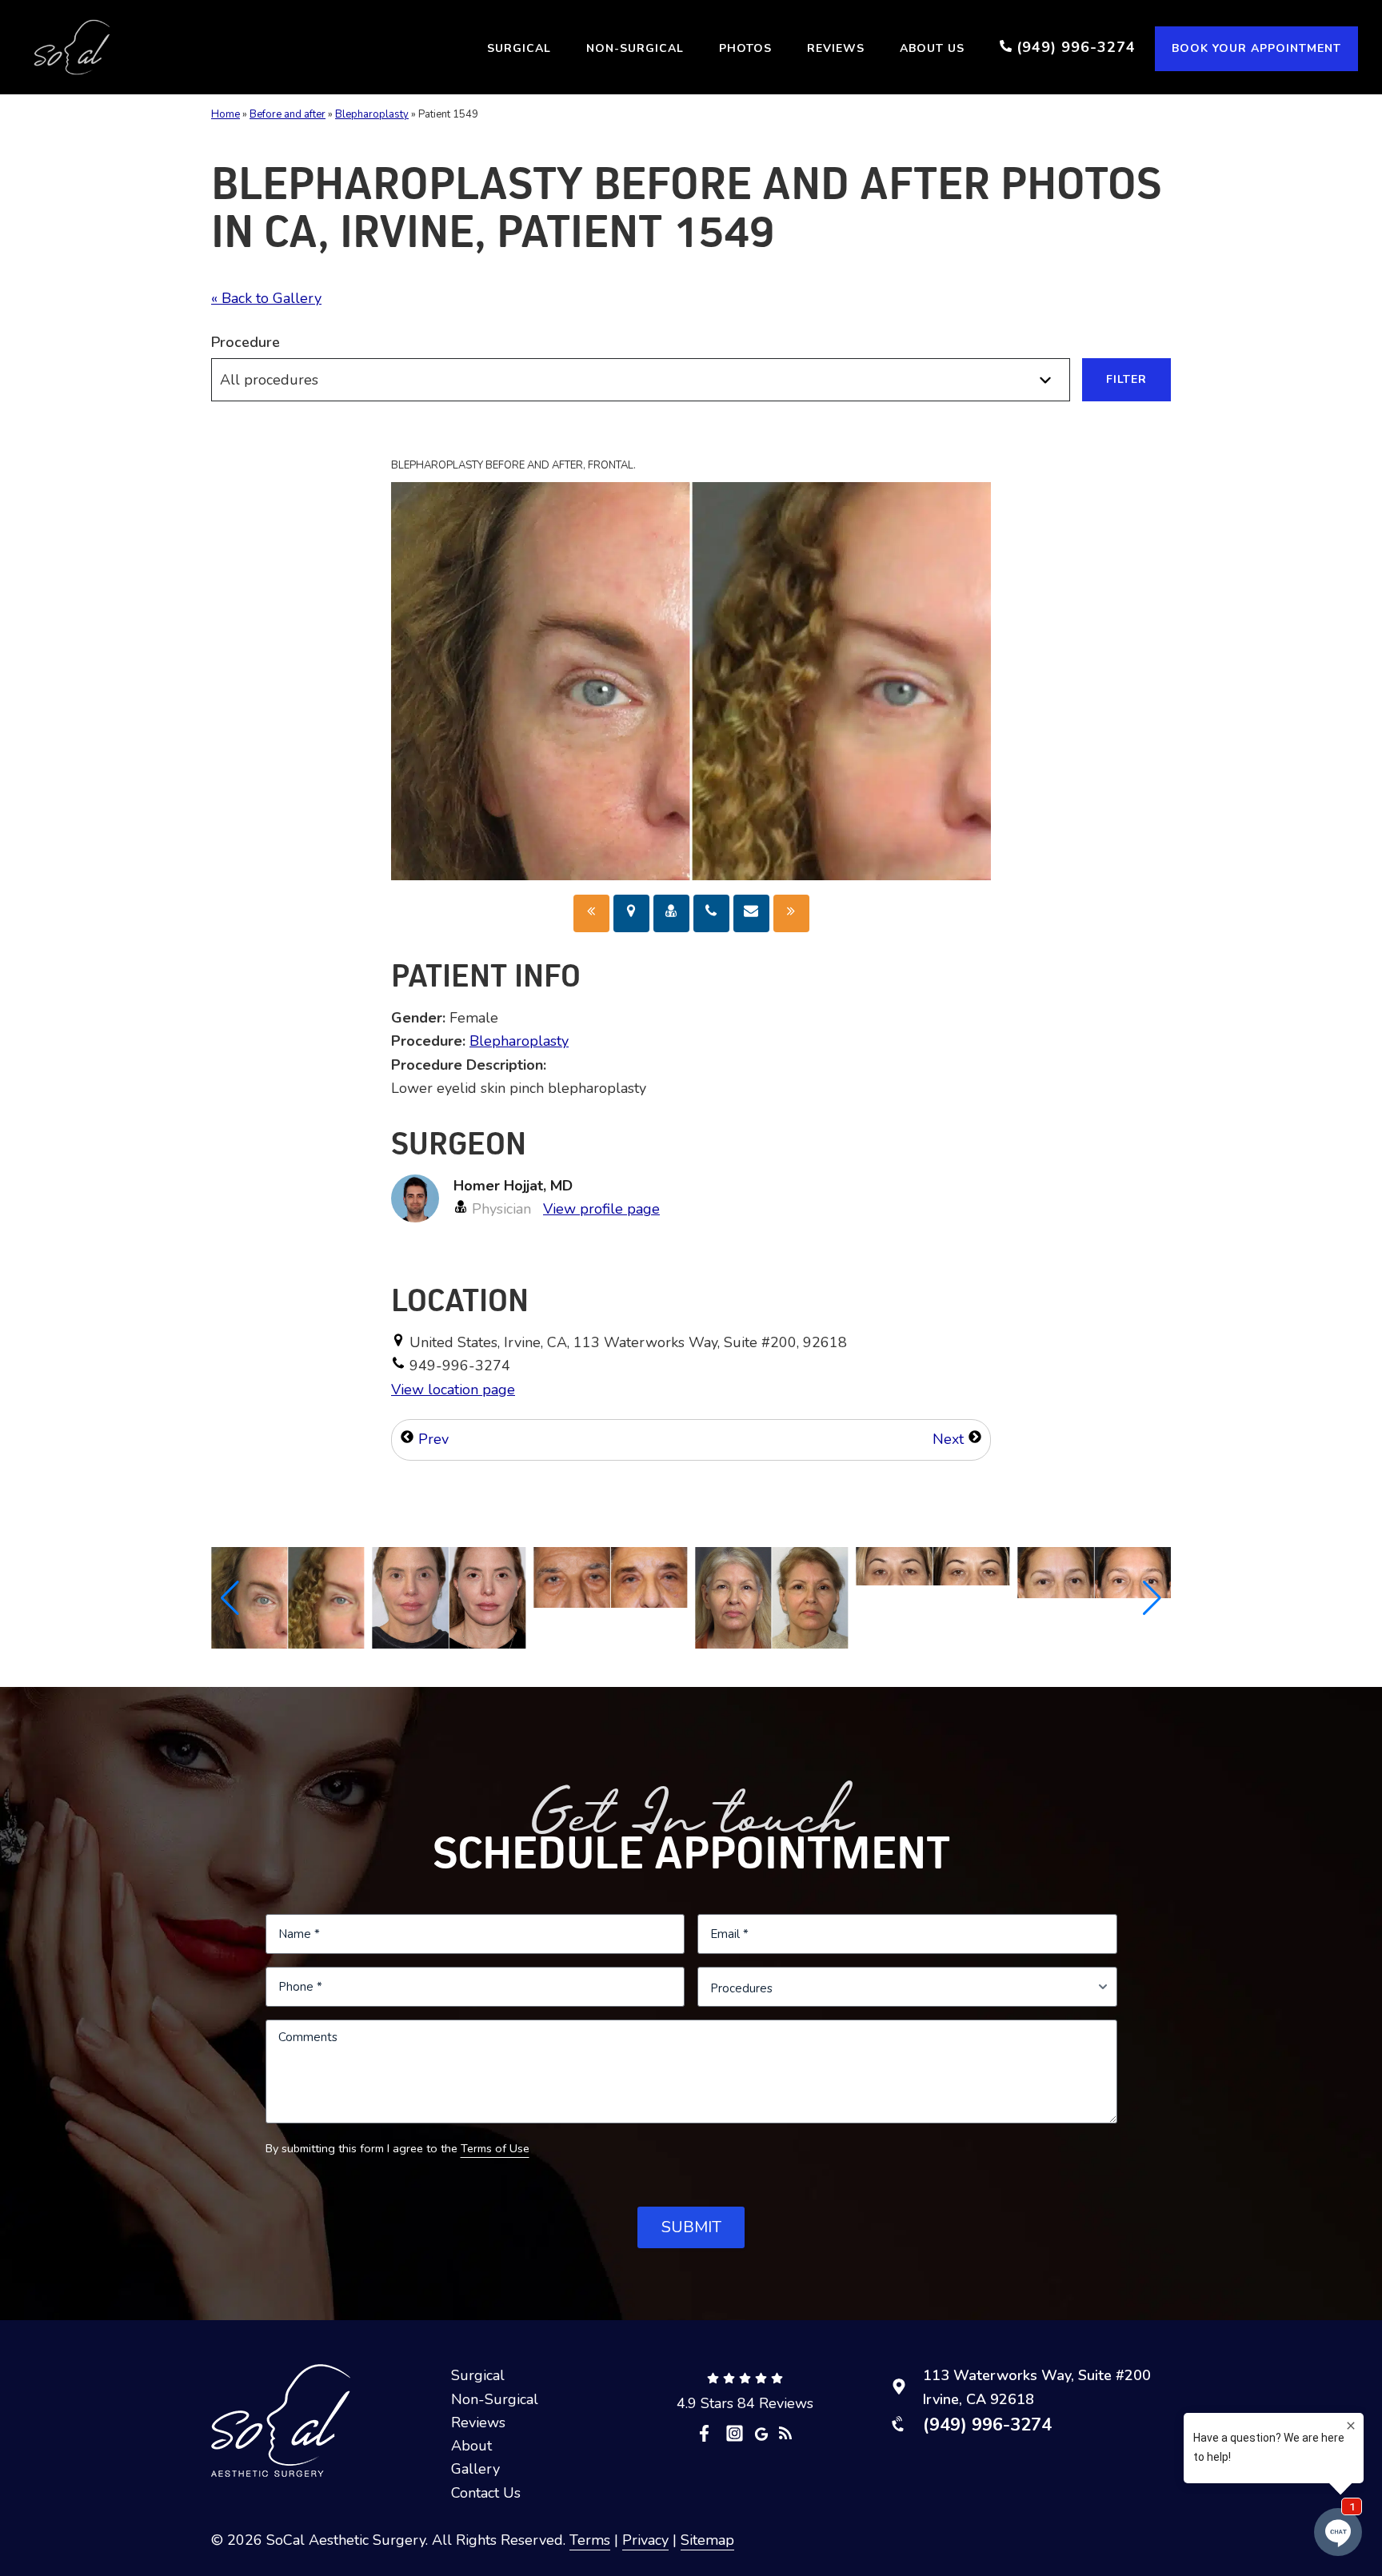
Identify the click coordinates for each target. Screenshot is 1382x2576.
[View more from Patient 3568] (933, 1565)
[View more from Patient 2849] (1094, 1571)
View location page (453, 1390)
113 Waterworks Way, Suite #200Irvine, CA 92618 (1037, 2387)
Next (950, 1439)
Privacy (645, 2540)
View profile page (601, 1209)
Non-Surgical (495, 2399)
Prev (431, 1439)
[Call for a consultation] (711, 913)
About (471, 2446)
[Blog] (785, 2432)
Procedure (246, 342)
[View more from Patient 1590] (449, 1597)
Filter (1126, 379)
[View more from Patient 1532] (772, 1597)
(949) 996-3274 (987, 2425)
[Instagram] (735, 2433)
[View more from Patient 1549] (288, 1597)
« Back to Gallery (266, 298)
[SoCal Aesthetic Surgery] (72, 47)
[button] (230, 1598)
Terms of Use (495, 2148)
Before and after (288, 114)
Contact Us (486, 2493)
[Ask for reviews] (761, 2433)
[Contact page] (751, 913)
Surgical (478, 2375)
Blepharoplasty (372, 114)
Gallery (475, 2469)
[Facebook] (708, 2433)
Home (226, 114)
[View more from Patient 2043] (610, 1576)
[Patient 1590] (591, 913)
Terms (590, 2540)
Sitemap (707, 2540)
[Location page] (631, 913)
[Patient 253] (791, 913)
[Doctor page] (671, 913)
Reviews (478, 2422)
